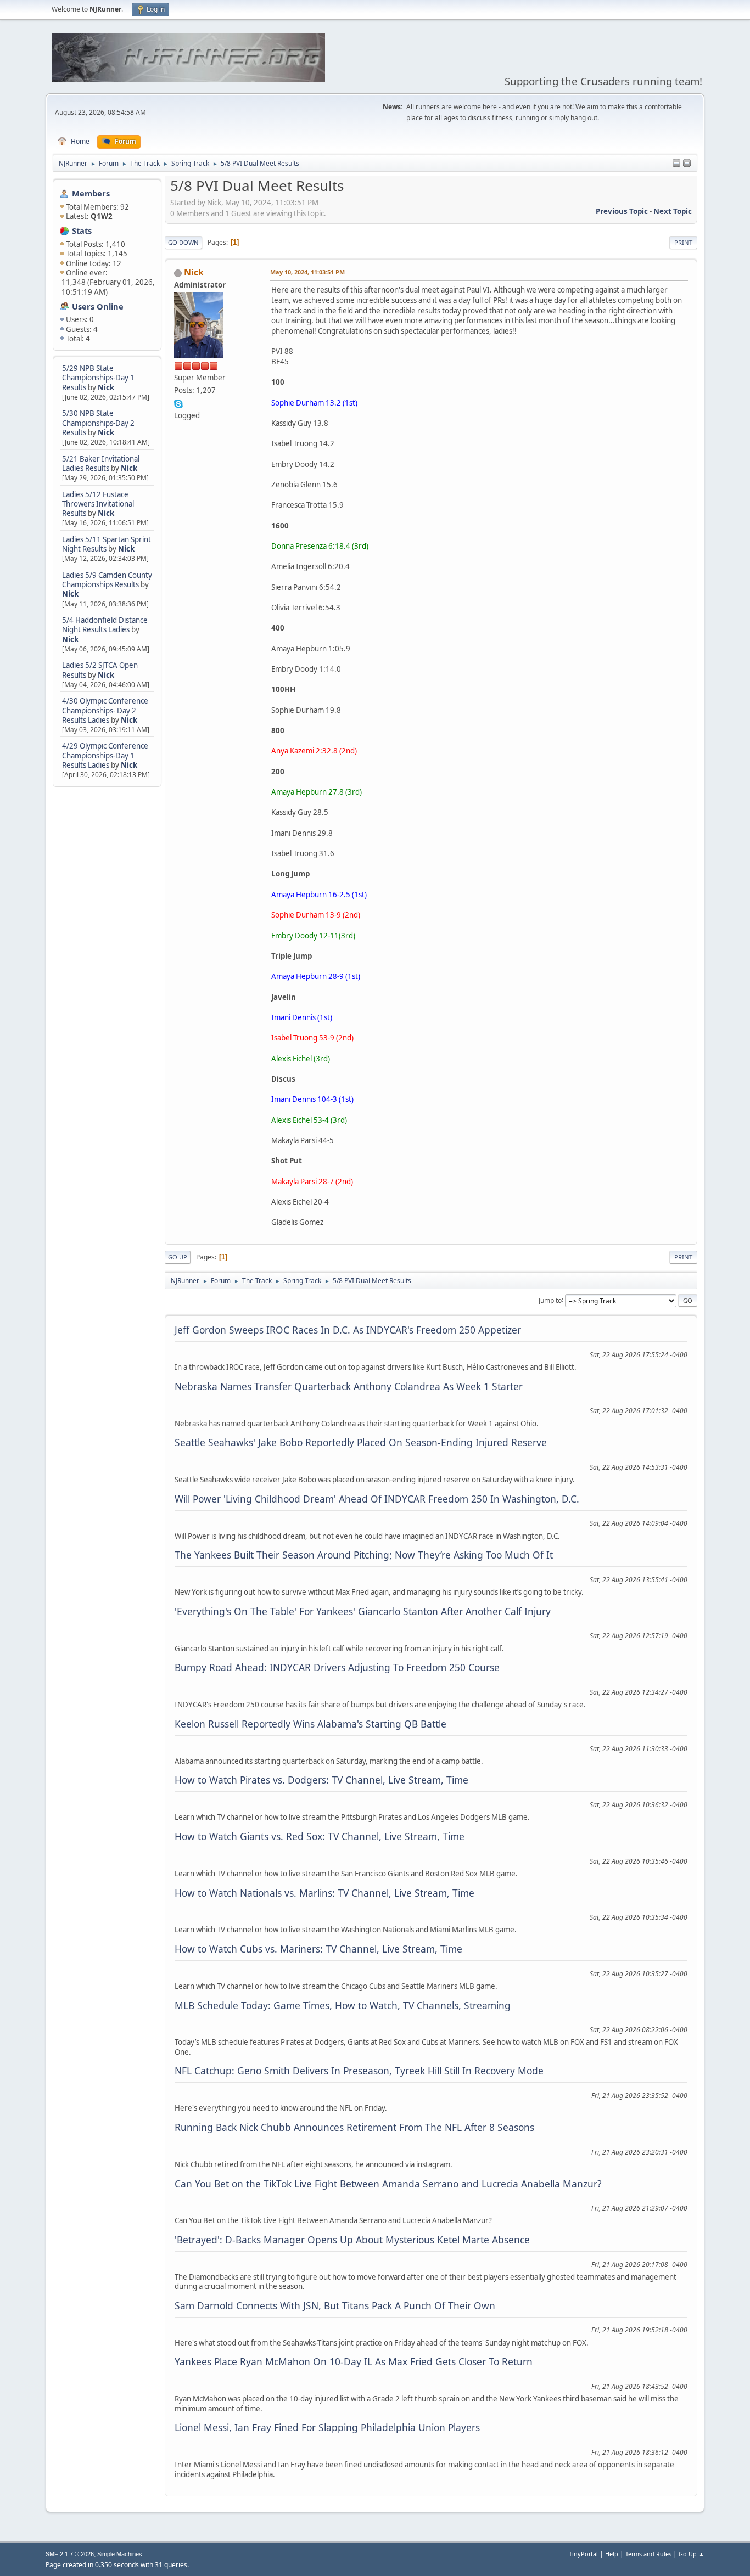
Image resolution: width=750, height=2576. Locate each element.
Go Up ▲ (692, 2554)
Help (612, 2554)
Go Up (178, 1257)
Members (91, 193)
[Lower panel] (687, 164)
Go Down (183, 242)
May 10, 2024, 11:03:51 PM (307, 272)
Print (683, 242)
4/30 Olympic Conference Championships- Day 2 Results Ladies (105, 710)
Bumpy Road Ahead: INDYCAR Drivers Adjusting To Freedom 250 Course (337, 1667)
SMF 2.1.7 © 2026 (70, 2554)
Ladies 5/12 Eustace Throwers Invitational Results (98, 504)
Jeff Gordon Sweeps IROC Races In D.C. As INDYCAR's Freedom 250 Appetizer (348, 1330)
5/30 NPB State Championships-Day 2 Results (98, 423)
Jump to (550, 1300)
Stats (82, 230)
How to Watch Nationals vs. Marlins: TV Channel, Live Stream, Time (324, 1893)
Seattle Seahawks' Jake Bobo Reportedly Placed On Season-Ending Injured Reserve (361, 1442)
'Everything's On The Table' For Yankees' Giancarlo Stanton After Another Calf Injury (363, 1611)
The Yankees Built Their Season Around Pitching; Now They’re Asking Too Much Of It (364, 1555)
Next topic (673, 211)
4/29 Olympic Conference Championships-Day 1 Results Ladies (105, 755)
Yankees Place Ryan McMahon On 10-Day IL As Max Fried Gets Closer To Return (354, 2361)
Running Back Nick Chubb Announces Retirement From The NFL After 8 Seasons (354, 2127)
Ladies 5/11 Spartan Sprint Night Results (107, 544)
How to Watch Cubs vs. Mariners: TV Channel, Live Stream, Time (318, 1949)
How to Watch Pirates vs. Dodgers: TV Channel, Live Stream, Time (321, 1780)
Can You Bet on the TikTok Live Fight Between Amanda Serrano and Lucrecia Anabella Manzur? (388, 2184)
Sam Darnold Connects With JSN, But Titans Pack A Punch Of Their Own (335, 2305)
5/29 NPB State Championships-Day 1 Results (98, 378)
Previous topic (622, 211)
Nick (106, 387)
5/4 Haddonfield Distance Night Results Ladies (105, 625)
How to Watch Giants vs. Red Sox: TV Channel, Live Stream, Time (320, 1836)
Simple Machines (120, 2554)
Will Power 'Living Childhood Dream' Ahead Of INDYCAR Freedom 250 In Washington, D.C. (377, 1499)
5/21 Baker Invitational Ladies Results (101, 463)
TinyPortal (583, 2554)
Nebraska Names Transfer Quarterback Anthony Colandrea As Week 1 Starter (349, 1386)
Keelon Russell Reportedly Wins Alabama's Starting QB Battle (310, 1724)
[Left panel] (676, 164)
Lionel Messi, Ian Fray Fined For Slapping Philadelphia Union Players (327, 2427)
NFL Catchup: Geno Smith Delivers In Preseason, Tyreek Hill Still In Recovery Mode (359, 2071)
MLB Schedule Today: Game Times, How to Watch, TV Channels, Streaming (343, 2005)
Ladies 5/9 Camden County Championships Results (107, 580)
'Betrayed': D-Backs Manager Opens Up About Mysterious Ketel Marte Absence (352, 2240)
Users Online (98, 306)
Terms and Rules (648, 2554)
